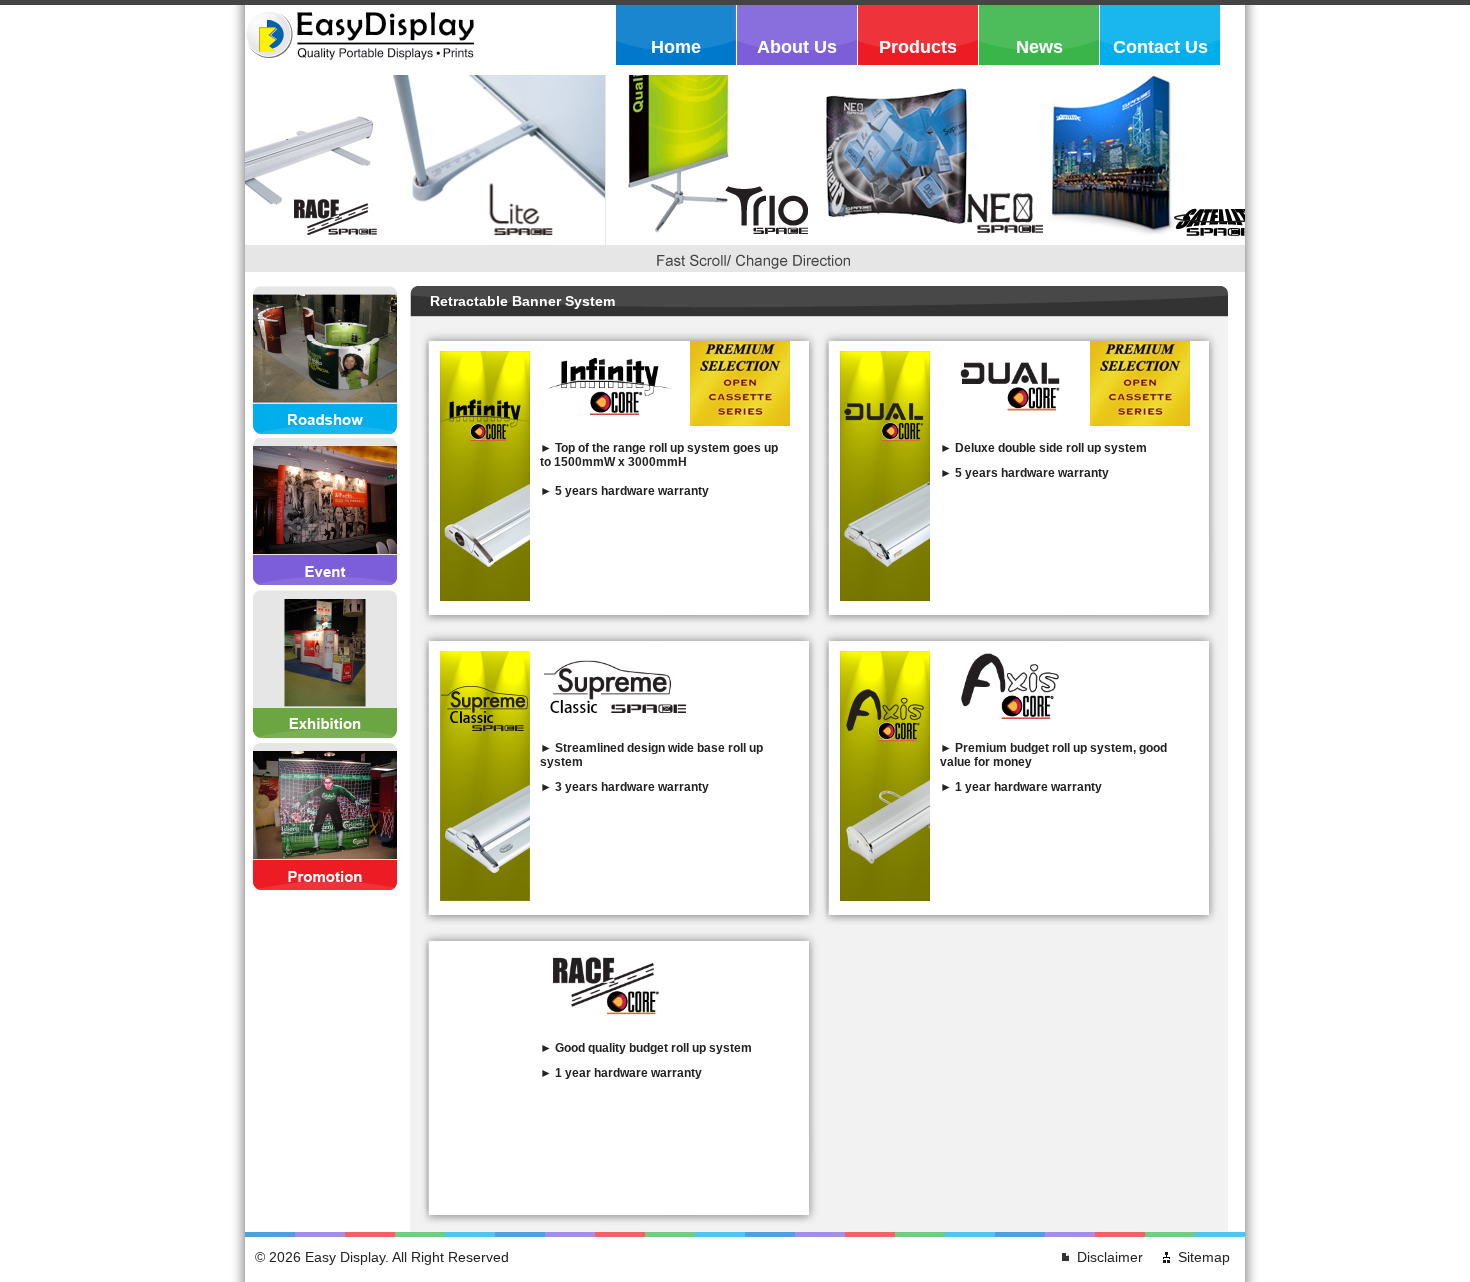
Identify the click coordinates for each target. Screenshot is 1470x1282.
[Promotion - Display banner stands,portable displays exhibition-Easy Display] (325, 817)
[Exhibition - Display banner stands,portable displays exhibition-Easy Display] (325, 665)
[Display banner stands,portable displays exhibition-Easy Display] (361, 65)
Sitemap (1204, 1257)
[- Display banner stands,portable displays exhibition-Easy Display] (485, 596)
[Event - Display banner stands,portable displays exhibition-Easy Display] (325, 513)
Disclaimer (1110, 1257)
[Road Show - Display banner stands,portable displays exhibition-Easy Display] (325, 361)
